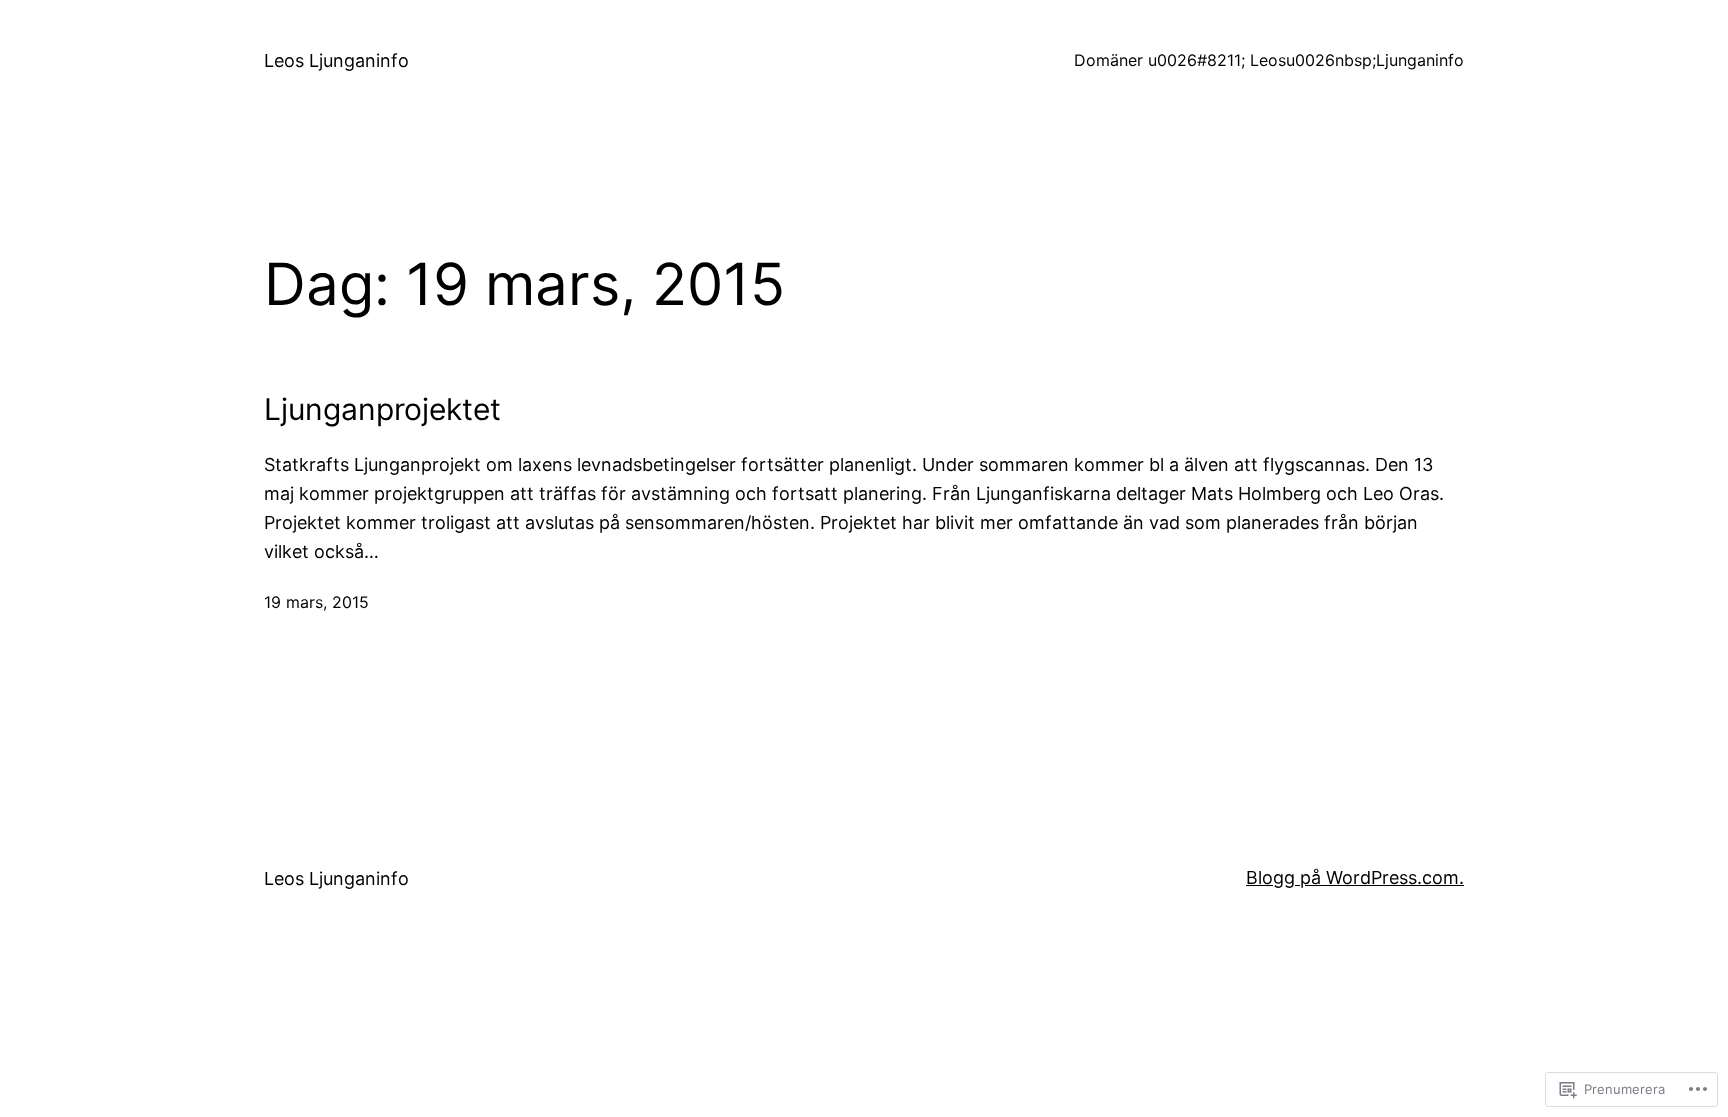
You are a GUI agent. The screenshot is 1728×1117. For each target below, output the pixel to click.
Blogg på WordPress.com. (1355, 877)
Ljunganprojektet (382, 409)
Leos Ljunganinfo (336, 60)
